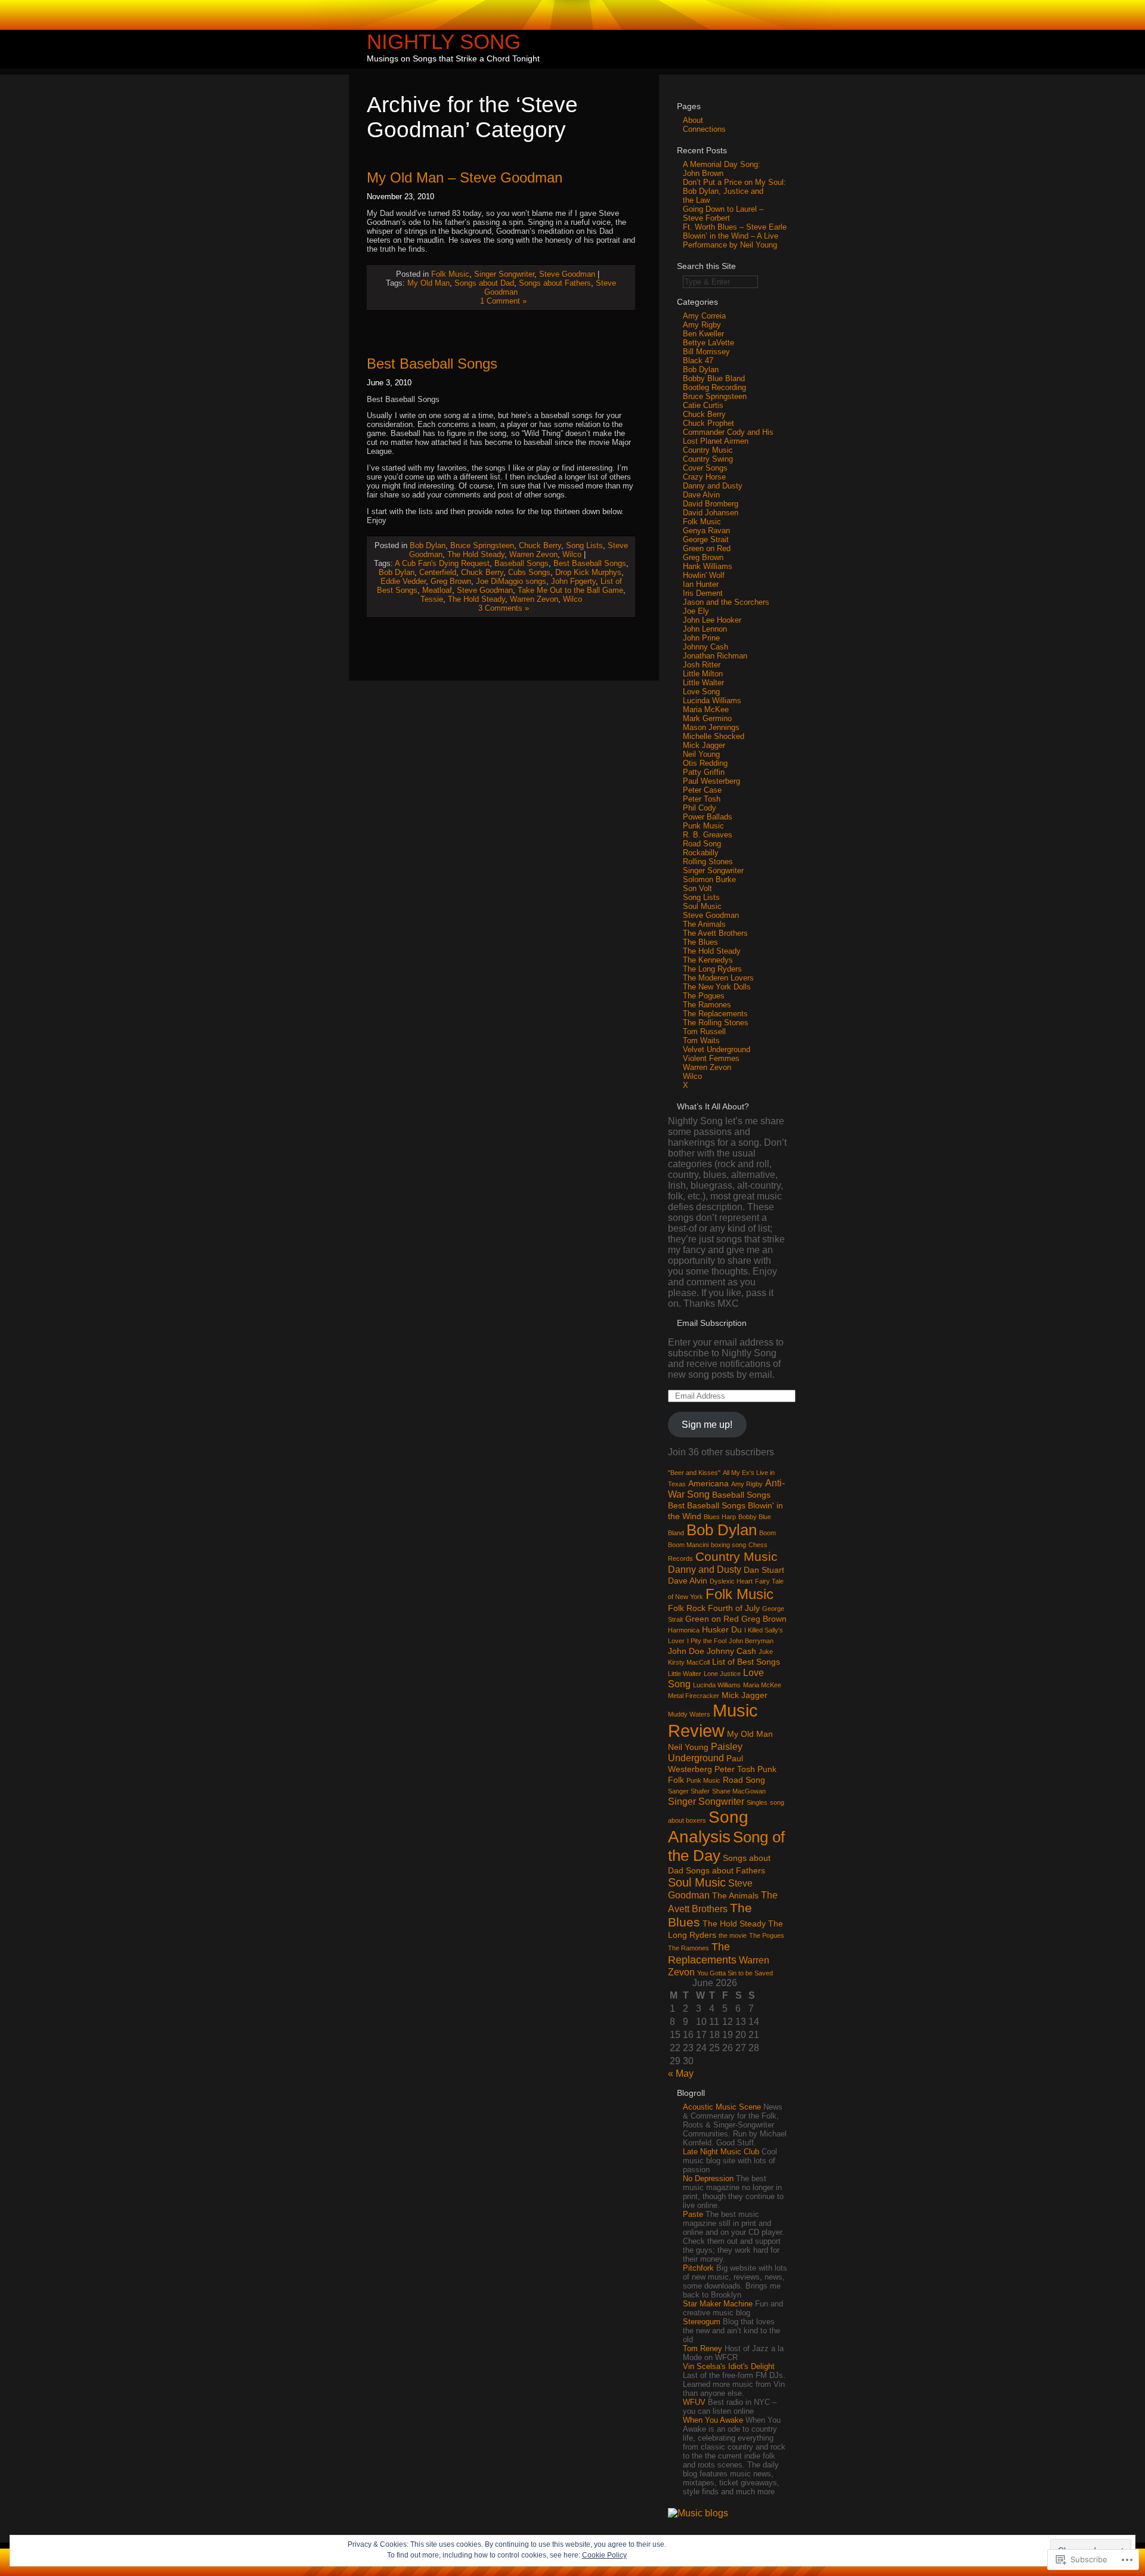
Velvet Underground (717, 1049)
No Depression (708, 2178)
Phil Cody (700, 808)
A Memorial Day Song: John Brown (722, 169)
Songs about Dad (484, 283)
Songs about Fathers (555, 283)
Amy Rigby (702, 325)
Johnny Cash (705, 647)
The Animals (704, 924)
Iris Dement (703, 593)
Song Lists (584, 545)
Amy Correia (704, 316)
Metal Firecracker (694, 1696)
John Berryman (751, 1641)
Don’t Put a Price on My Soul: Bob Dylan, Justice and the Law (734, 191)
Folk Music (450, 274)
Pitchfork (698, 2268)
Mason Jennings (711, 727)
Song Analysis (708, 1827)
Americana (708, 1483)
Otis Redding (705, 763)
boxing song (728, 1545)
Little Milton (703, 674)
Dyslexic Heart (731, 1581)
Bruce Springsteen (482, 545)
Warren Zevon (533, 554)
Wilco (572, 554)
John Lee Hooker (712, 620)
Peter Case (702, 790)
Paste (693, 2214)
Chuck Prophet (708, 423)
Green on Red (707, 548)
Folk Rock (687, 1608)
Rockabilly (701, 853)
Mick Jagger (704, 745)
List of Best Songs (746, 1662)
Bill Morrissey (706, 352)
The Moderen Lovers (718, 978)
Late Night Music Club (721, 2152)
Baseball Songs (522, 563)
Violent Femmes (711, 1058)
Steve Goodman (567, 274)
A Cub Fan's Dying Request (442, 563)
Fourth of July (734, 1608)
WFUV (694, 2402)
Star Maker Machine (718, 2304)
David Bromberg (711, 504)
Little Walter (703, 683)
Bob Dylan (428, 545)
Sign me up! (707, 1425)
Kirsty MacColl (689, 1662)
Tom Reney (703, 2348)
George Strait (706, 539)
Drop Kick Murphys (588, 572)
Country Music (708, 450)
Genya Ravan (706, 531)
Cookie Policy (604, 2555)
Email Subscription (712, 1323)
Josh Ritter (702, 665)
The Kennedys (708, 960)
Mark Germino (707, 718)
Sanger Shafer (689, 1791)
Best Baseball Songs (432, 364)
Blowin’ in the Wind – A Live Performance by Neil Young (731, 240)
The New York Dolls (717, 987)
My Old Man (428, 283)
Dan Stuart (764, 1570)
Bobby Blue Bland (714, 378)
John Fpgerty (573, 581)
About (693, 120)
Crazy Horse (704, 477)
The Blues (700, 942)
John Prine (701, 638)
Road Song (702, 844)
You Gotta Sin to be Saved (735, 1973)
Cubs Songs (529, 572)
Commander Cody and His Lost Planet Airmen (728, 437)
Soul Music (702, 906)
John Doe (686, 1651)
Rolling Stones (708, 862)
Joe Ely (696, 611)
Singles (757, 1802)
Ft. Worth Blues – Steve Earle (735, 227)
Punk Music (703, 826)
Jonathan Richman (715, 656)
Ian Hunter (701, 584)
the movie (733, 1935)
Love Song (701, 692)
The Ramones (707, 1005)
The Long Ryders (712, 969)
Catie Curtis (703, 405)
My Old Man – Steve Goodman (465, 177)
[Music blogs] (698, 2513)
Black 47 (698, 361)
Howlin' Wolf (704, 575)
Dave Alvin (701, 495)
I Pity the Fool (707, 1641)
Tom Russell (704, 1032)
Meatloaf (437, 590)
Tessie (432, 599)
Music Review (713, 1720)
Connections (704, 129)
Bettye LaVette (708, 343)
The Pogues (704, 996)
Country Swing (708, 459)
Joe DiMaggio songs (511, 581)
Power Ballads (708, 817)
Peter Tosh (702, 799)
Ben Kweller (703, 334)
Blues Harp (720, 1517)
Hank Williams (708, 566)
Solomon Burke (709, 879)
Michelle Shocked (714, 736)
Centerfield (438, 572)
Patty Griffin (704, 772)
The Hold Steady (476, 554)
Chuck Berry (540, 545)
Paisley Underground (705, 1752)
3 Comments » (504, 608)
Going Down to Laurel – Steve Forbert (723, 214)
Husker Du (722, 1629)
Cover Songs (705, 468)
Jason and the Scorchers (726, 602)
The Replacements (715, 1014)
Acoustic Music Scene (722, 2107)
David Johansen (711, 513)
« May (681, 2074)
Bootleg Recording (714, 387)
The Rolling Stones (716, 1023)
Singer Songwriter (504, 274)
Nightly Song (444, 41)
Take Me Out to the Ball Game (570, 590)
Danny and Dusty (713, 486)
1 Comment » (503, 301)
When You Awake (713, 2420)
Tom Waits (701, 1040)
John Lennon (705, 629)
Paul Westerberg (711, 781)
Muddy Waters (689, 1714)
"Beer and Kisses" (694, 1473)
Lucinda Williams (712, 701)
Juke (766, 1652)
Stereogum (702, 2322)
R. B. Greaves (708, 835)
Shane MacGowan (739, 1791)
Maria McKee (706, 709)
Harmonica (684, 1630)
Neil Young (701, 754)
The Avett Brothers (715, 933)
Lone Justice (722, 1674)
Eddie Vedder (403, 581)
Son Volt (697, 888)
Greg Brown (451, 581)
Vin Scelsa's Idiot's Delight (729, 2366)
